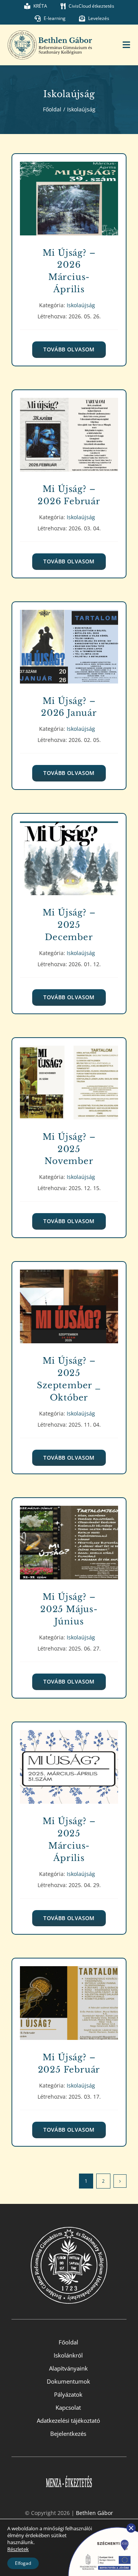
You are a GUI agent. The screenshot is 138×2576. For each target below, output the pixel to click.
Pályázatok (68, 2394)
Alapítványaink (68, 2368)
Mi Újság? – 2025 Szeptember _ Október (69, 1301)
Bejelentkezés (68, 2434)
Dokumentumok (68, 2381)
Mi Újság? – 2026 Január (69, 641)
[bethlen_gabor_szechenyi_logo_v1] (100, 2526)
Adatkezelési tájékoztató (68, 2420)
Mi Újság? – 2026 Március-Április (69, 193)
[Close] (131, 2528)
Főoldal (68, 2342)
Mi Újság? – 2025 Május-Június (69, 1537)
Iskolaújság (69, 207)
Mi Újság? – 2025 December (69, 853)
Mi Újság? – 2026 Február (69, 429)
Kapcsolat (68, 2407)
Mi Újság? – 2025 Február (69, 1998)
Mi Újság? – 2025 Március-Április (69, 1761)
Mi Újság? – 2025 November (69, 1077)
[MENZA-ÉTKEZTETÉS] (69, 2471)
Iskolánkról (68, 2355)
